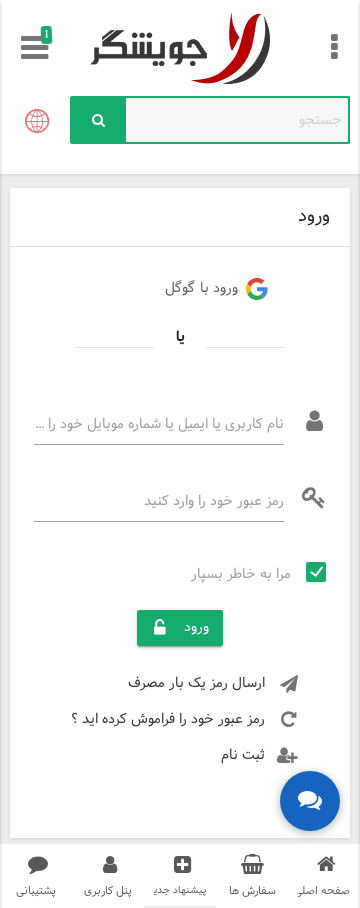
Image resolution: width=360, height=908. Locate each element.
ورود (196, 627)
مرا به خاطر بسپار (241, 574)
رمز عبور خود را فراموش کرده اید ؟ (168, 719)
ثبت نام (243, 755)
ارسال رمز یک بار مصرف (196, 683)
